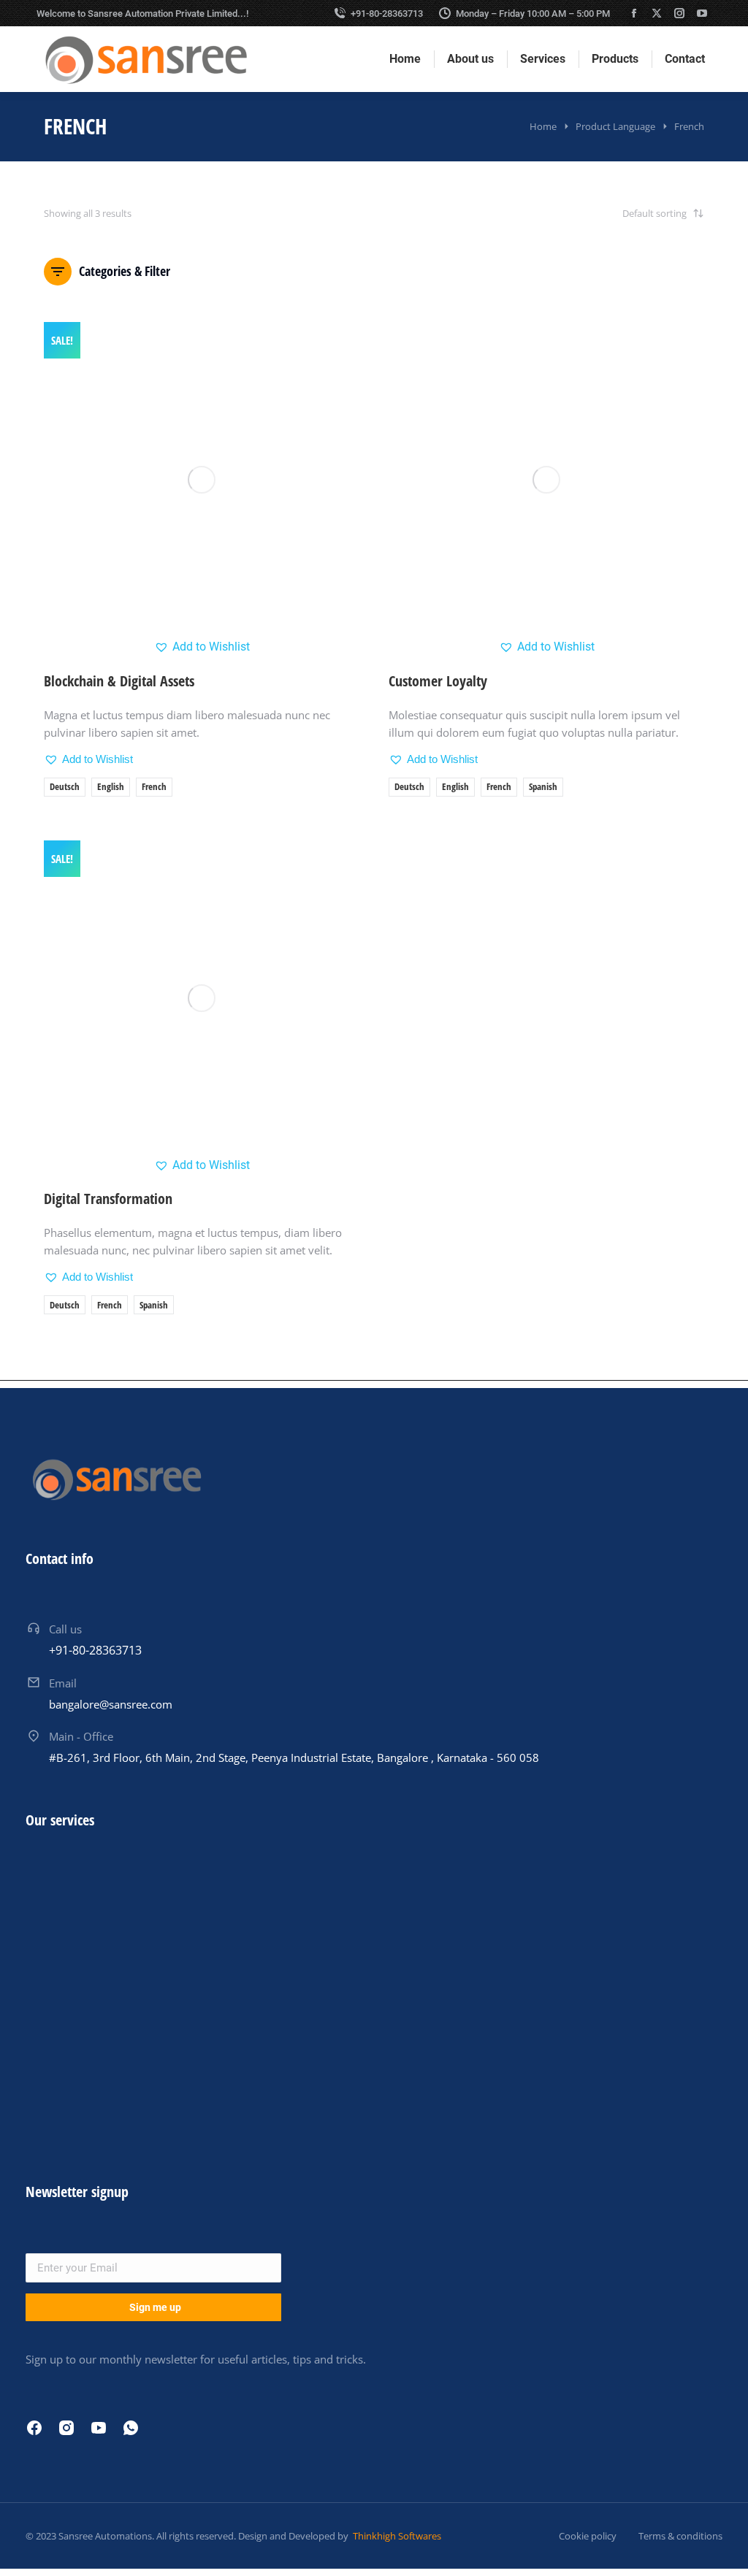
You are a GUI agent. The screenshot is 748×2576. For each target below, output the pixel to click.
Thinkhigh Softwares (396, 2536)
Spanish (543, 786)
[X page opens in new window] (657, 13)
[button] (202, 647)
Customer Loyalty (438, 681)
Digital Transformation (108, 1199)
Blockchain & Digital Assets (119, 681)
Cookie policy (588, 2536)
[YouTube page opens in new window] (702, 13)
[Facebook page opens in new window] (634, 13)
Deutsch (65, 786)
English (111, 786)
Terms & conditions (680, 2536)
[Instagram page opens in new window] (679, 13)
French (154, 786)
